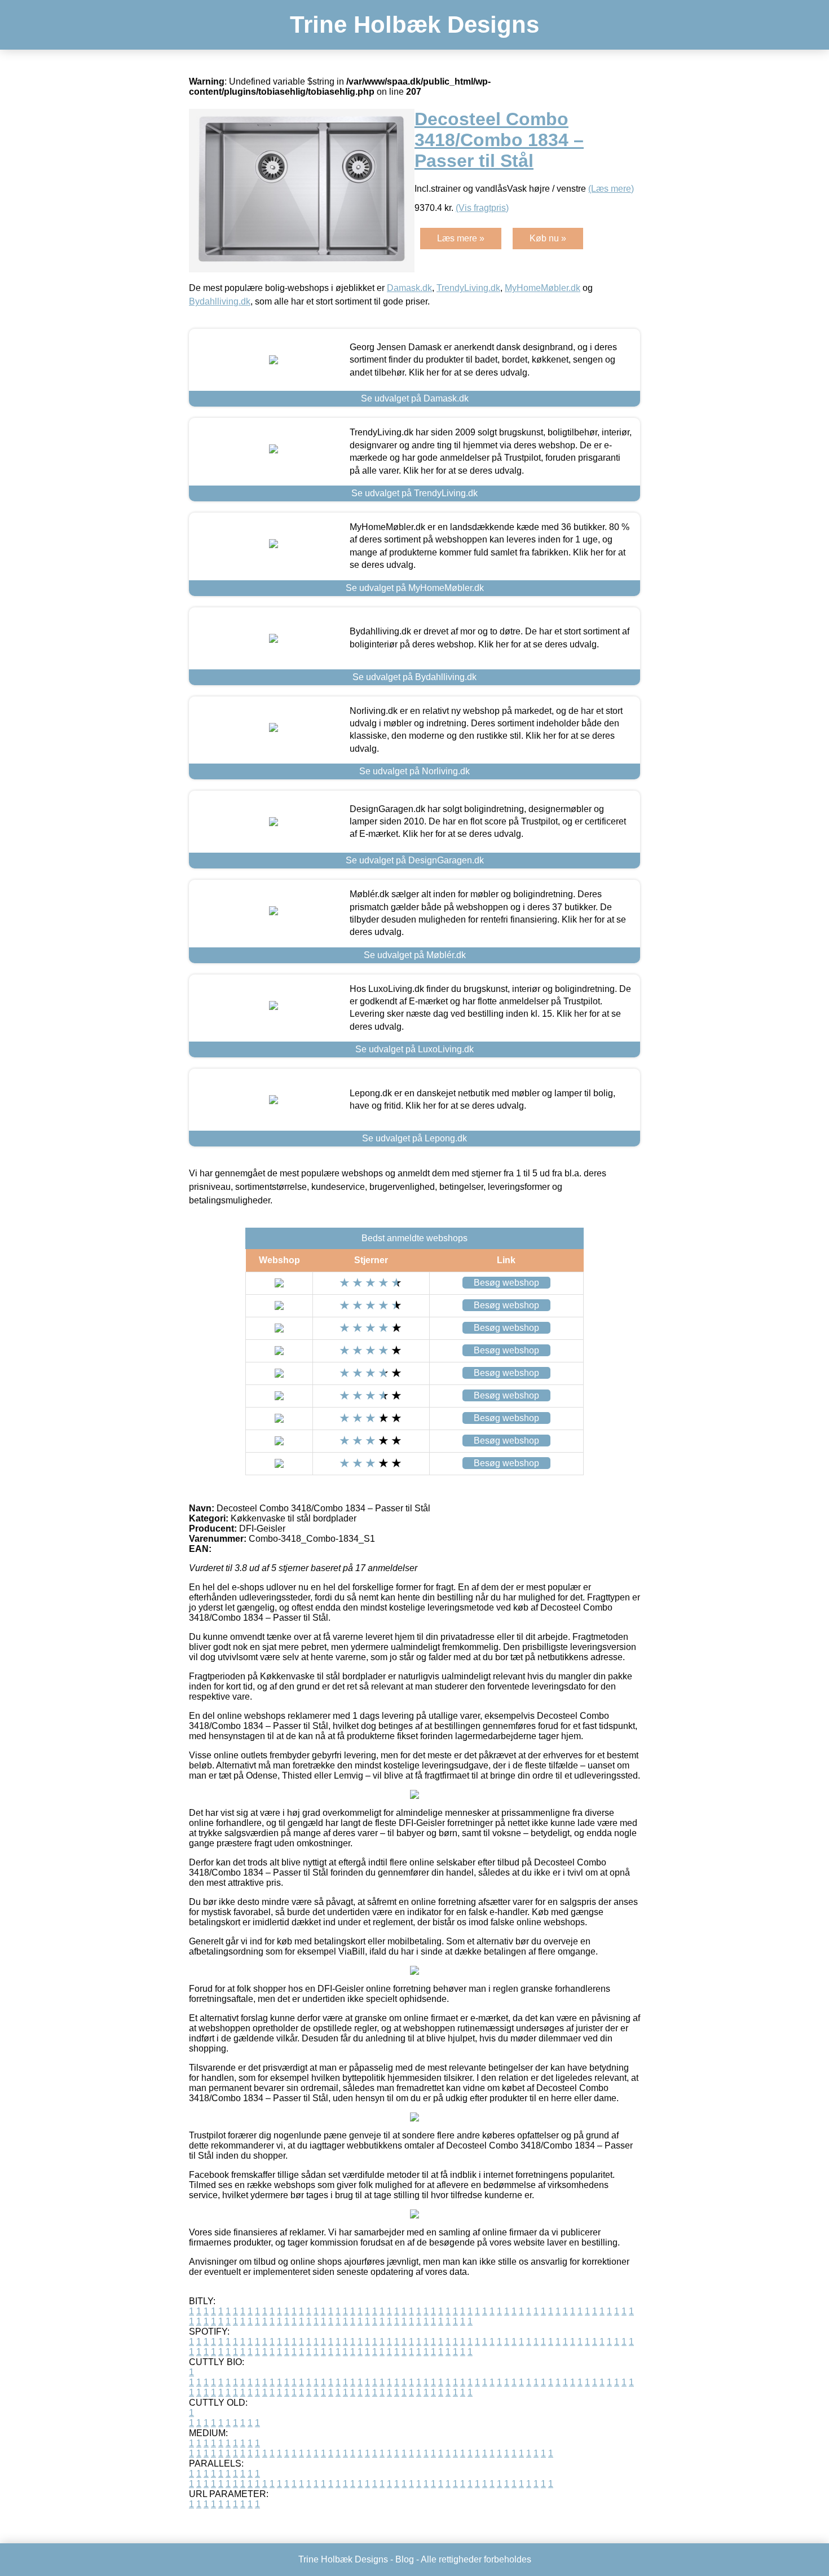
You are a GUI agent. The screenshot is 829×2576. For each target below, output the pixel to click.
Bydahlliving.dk (220, 301)
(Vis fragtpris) (482, 208)
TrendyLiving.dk (468, 288)
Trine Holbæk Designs (414, 25)
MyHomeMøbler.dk (543, 288)
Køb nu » (548, 238)
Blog (405, 2559)
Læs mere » (461, 238)
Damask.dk (409, 288)
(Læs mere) (611, 189)
